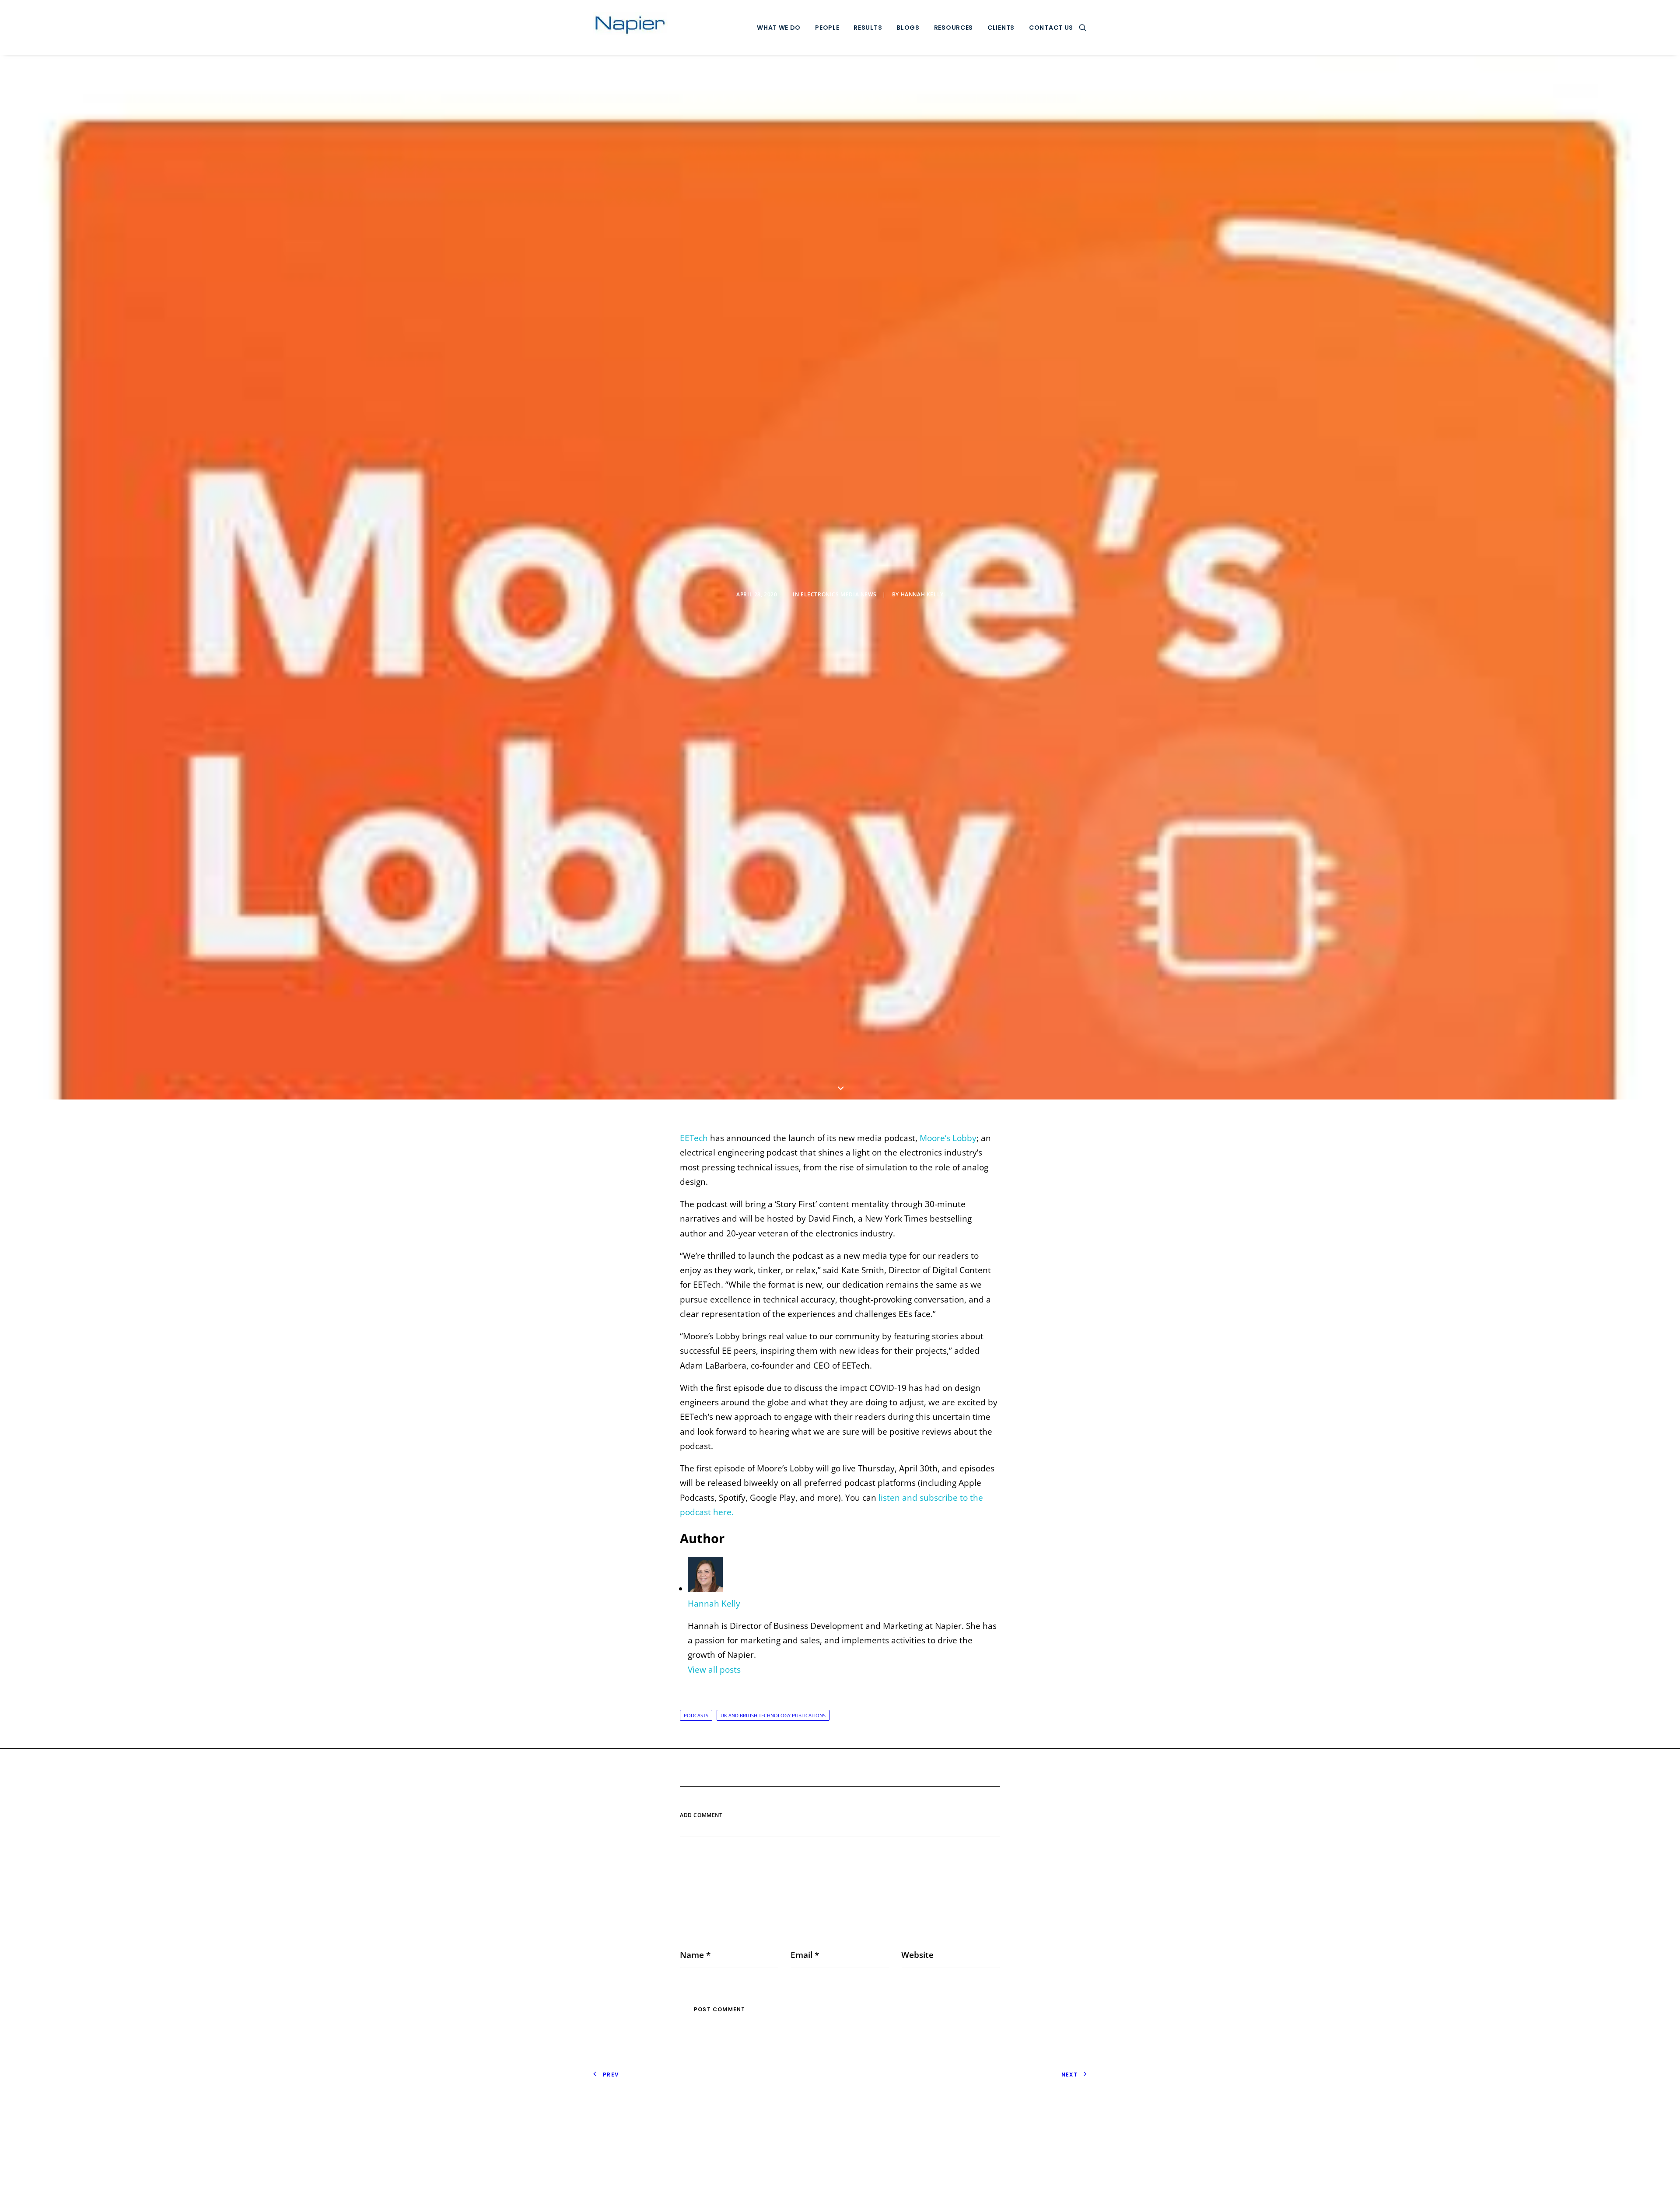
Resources (954, 28)
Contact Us (1051, 28)
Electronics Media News (838, 594)
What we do (779, 28)
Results (868, 28)
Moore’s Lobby (948, 1138)
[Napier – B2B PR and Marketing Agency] (630, 28)
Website (917, 1955)
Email (805, 1955)
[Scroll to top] (1662, 2180)
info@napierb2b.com (1046, 2124)
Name (695, 1955)
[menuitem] (779, 28)
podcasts (696, 1715)
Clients (1001, 28)
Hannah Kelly (922, 594)
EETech (694, 1138)
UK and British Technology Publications (773, 1715)
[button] (1083, 28)
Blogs (908, 28)
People (827, 28)
